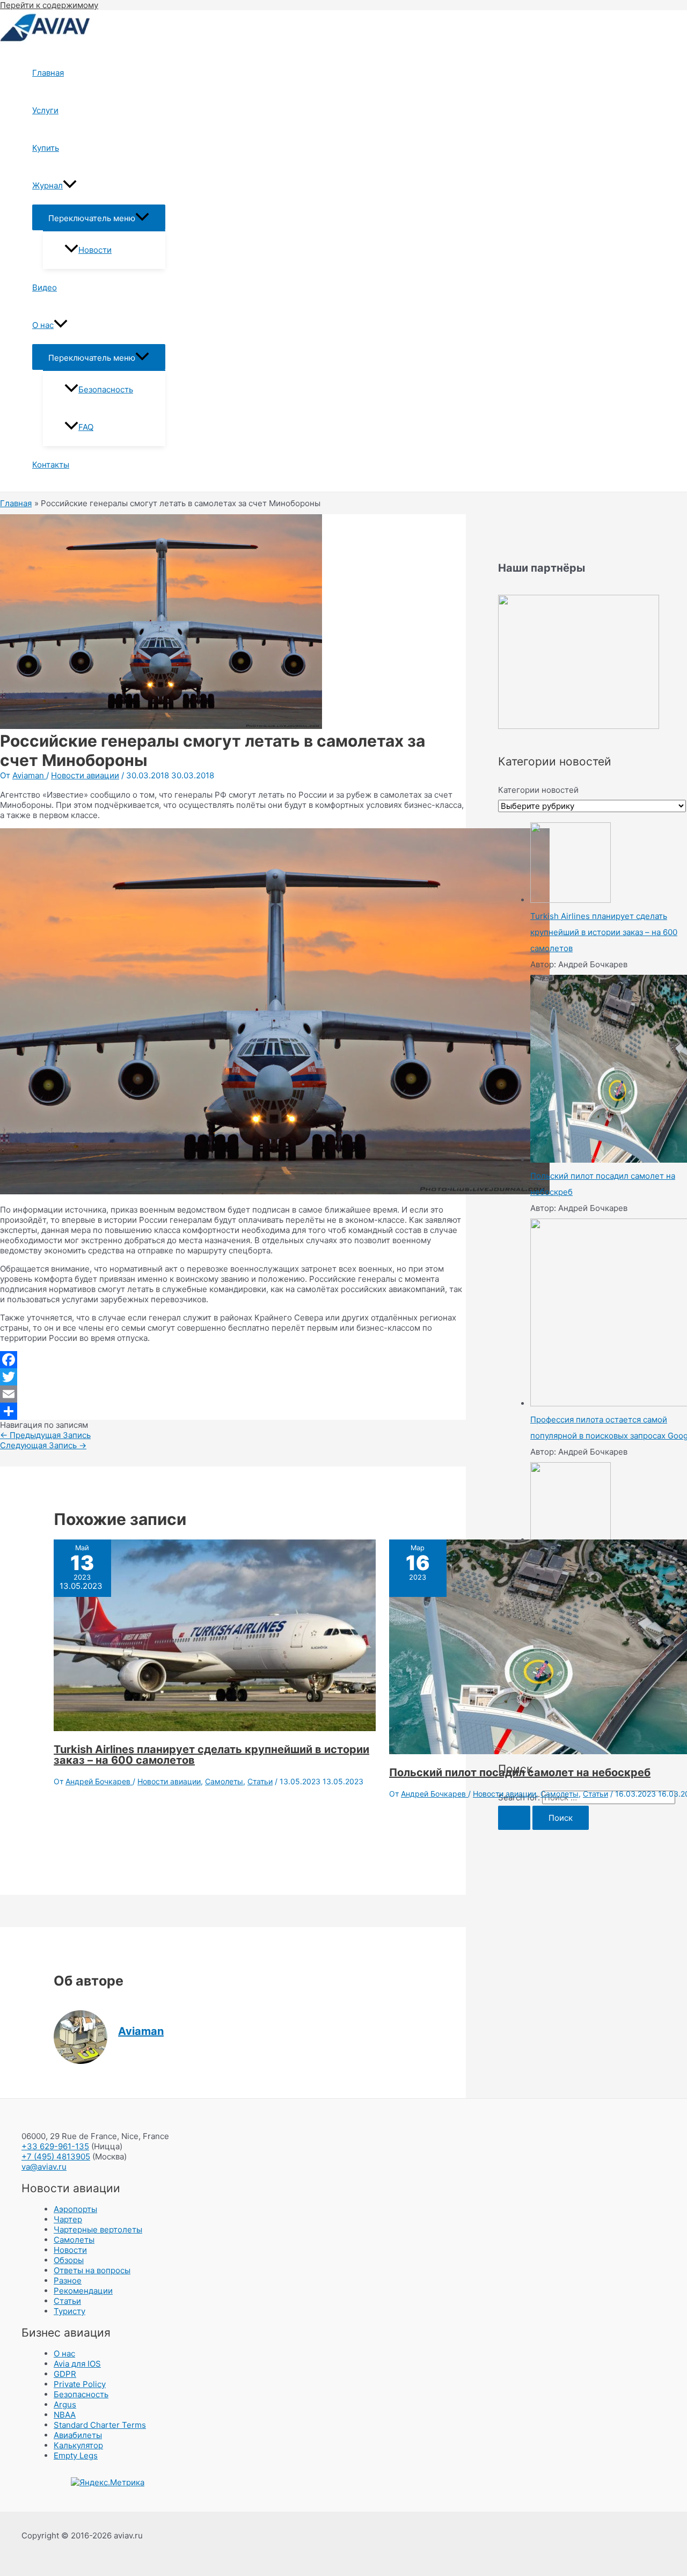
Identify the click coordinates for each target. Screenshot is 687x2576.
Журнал (47, 185)
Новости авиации (85, 775)
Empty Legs (76, 2455)
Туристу (70, 2311)
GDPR (65, 2374)
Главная (48, 73)
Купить (46, 148)
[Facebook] (233, 1360)
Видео (45, 287)
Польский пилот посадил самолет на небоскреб (520, 1772)
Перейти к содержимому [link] (49, 5)
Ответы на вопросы (92, 2270)
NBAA (65, 2415)
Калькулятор (78, 2445)
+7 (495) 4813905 (56, 2157)
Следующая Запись (43, 1445)
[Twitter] (233, 1377)
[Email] (233, 1394)
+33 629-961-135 (55, 2146)
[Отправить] (233, 1411)
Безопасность (106, 389)
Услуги (45, 110)
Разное (68, 2281)
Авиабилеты (78, 2435)
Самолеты (224, 1781)
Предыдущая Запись (45, 1435)
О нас (43, 325)
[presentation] (70, 186)
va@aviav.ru (44, 2167)
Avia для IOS (77, 2364)
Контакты (51, 465)
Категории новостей (538, 790)
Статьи (260, 1781)
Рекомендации (83, 2291)
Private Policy (80, 2384)
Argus (65, 2404)
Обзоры (69, 2260)
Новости (95, 250)
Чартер (68, 2219)
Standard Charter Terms (100, 2425)
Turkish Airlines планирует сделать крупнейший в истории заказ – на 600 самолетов (211, 1755)
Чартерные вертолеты (98, 2230)
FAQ (86, 427)
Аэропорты (75, 2209)
